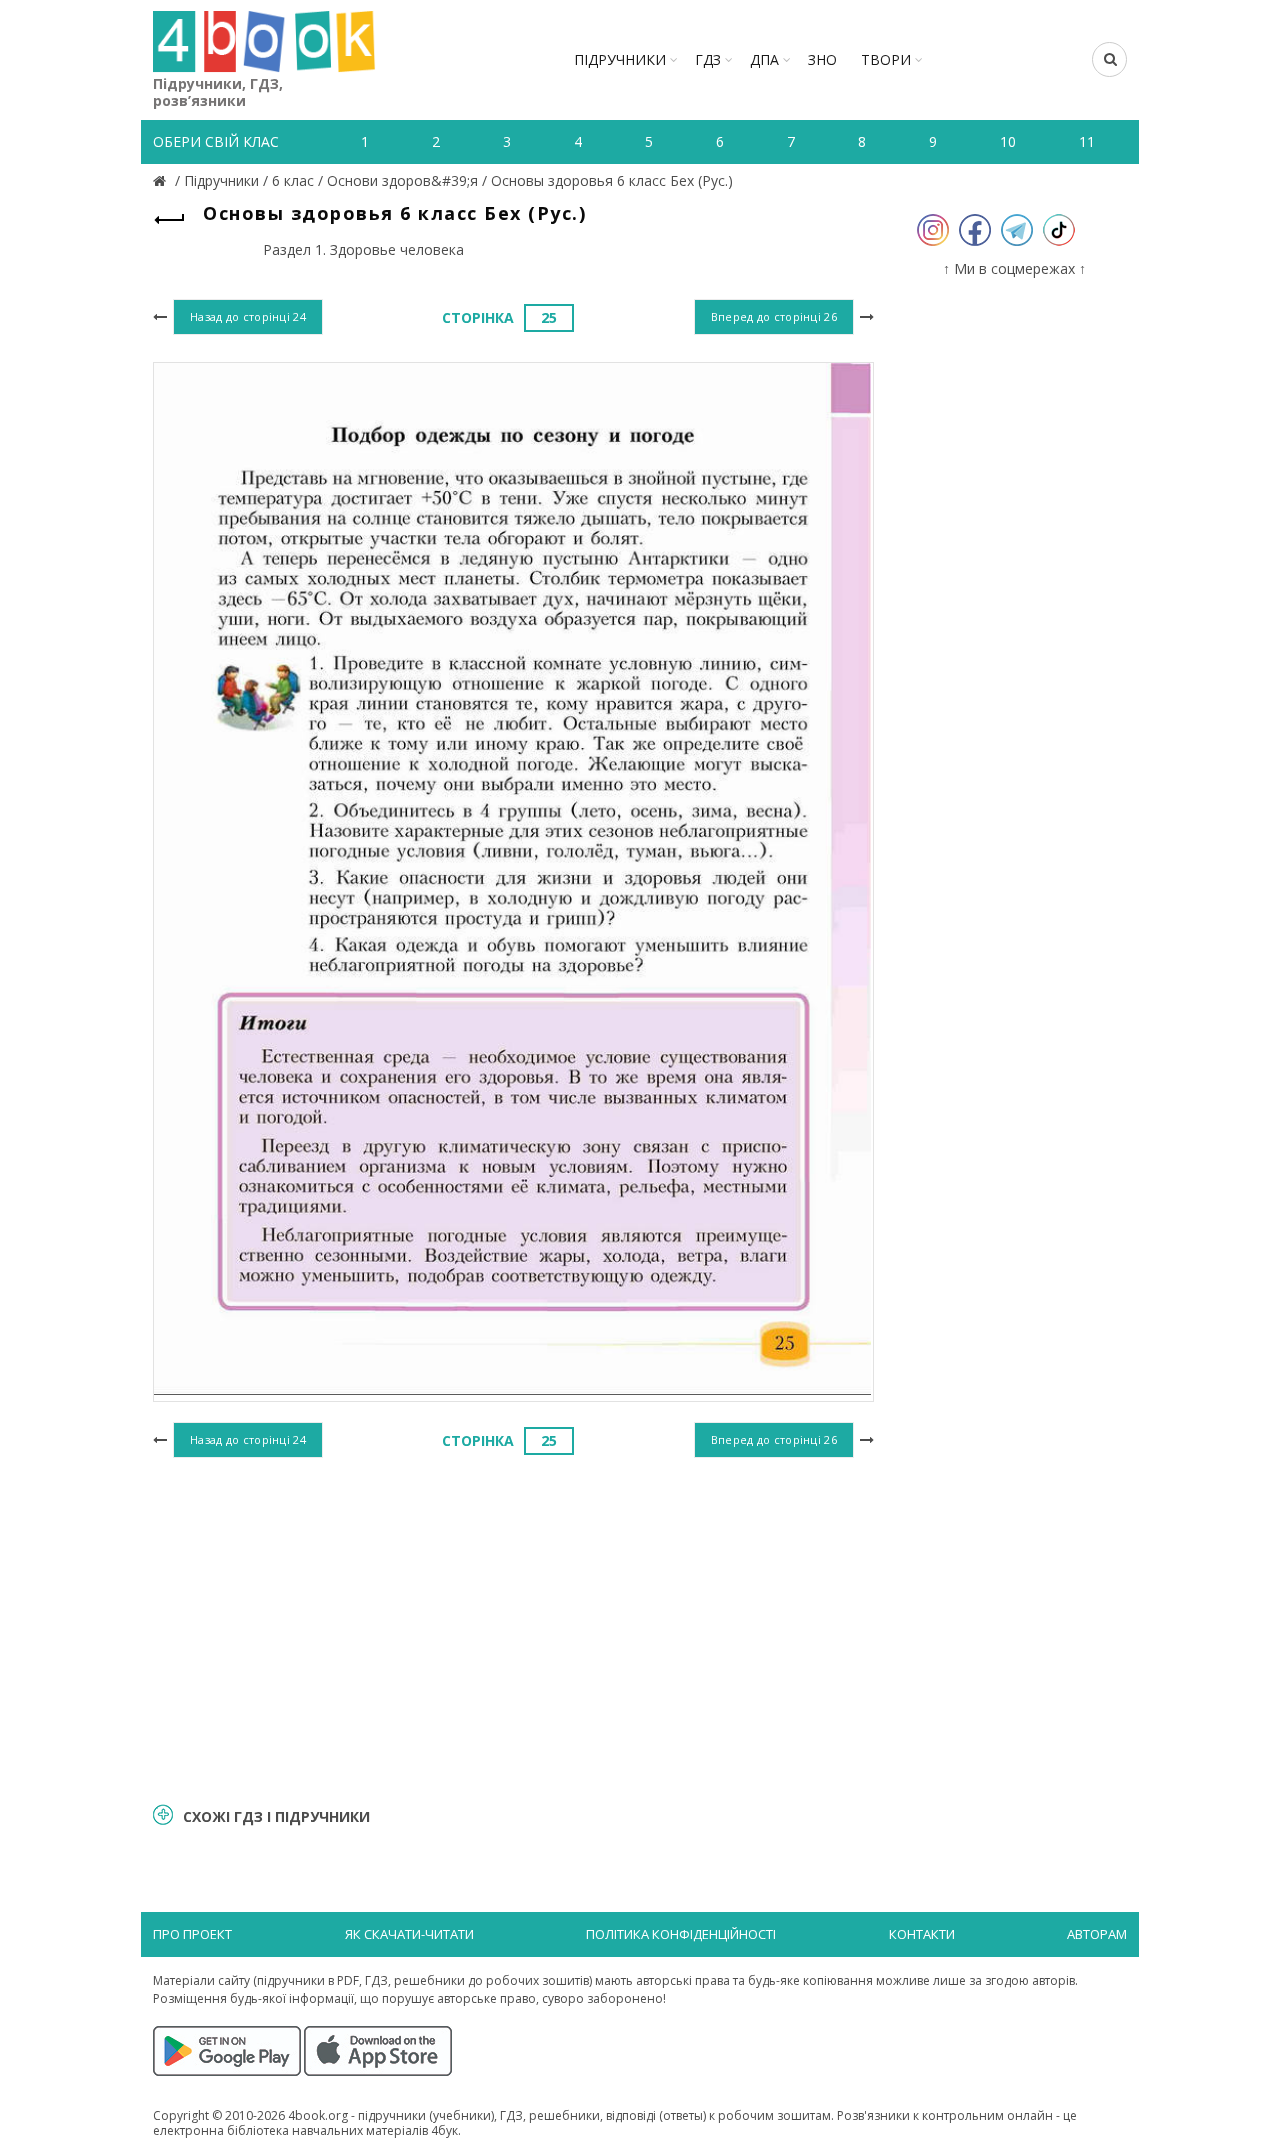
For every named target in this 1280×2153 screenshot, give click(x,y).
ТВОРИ (886, 59)
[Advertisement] (513, 1627)
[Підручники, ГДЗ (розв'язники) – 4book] (162, 180)
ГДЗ (708, 59)
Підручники (620, 59)
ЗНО (822, 59)
